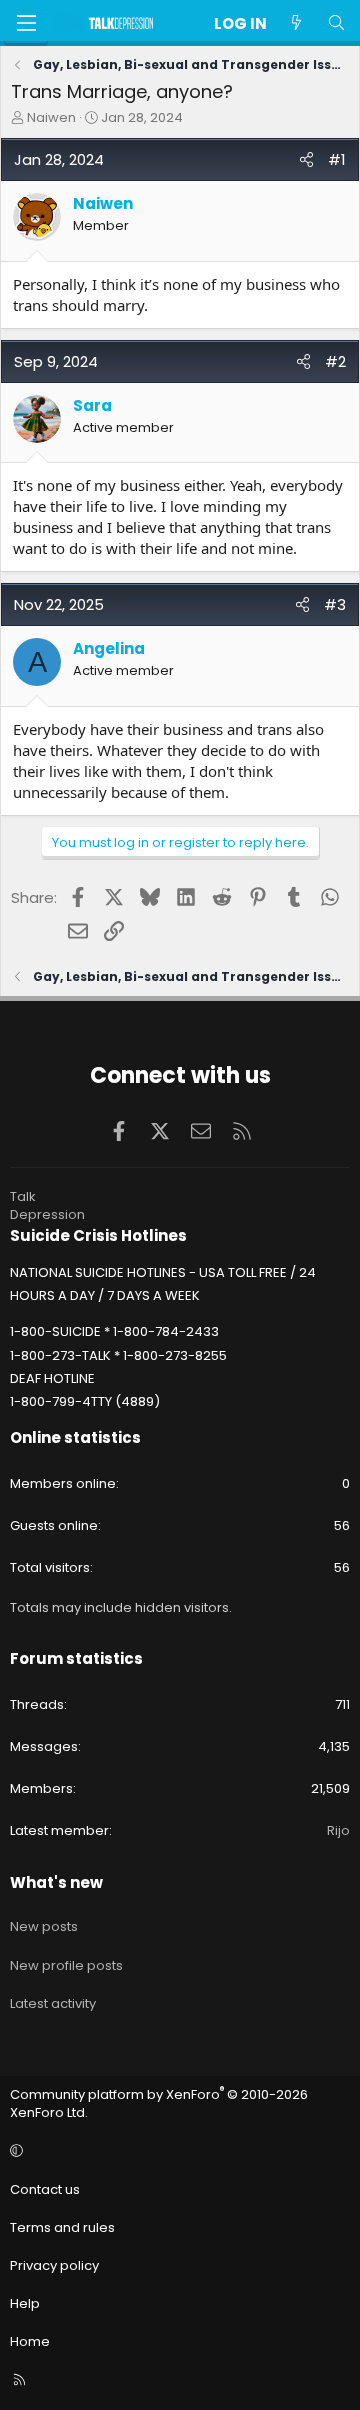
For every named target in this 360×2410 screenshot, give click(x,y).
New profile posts (66, 1965)
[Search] (336, 23)
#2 (335, 361)
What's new (56, 1882)
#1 (337, 159)
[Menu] (26, 23)
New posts (44, 1926)
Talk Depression (47, 1205)
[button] (177, 2151)
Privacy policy (54, 2265)
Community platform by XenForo (159, 2103)
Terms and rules (62, 2227)
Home (30, 2341)
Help (25, 2303)
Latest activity (53, 2003)
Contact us (45, 2189)
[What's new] (296, 23)
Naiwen (51, 117)
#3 (335, 604)
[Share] (306, 159)
